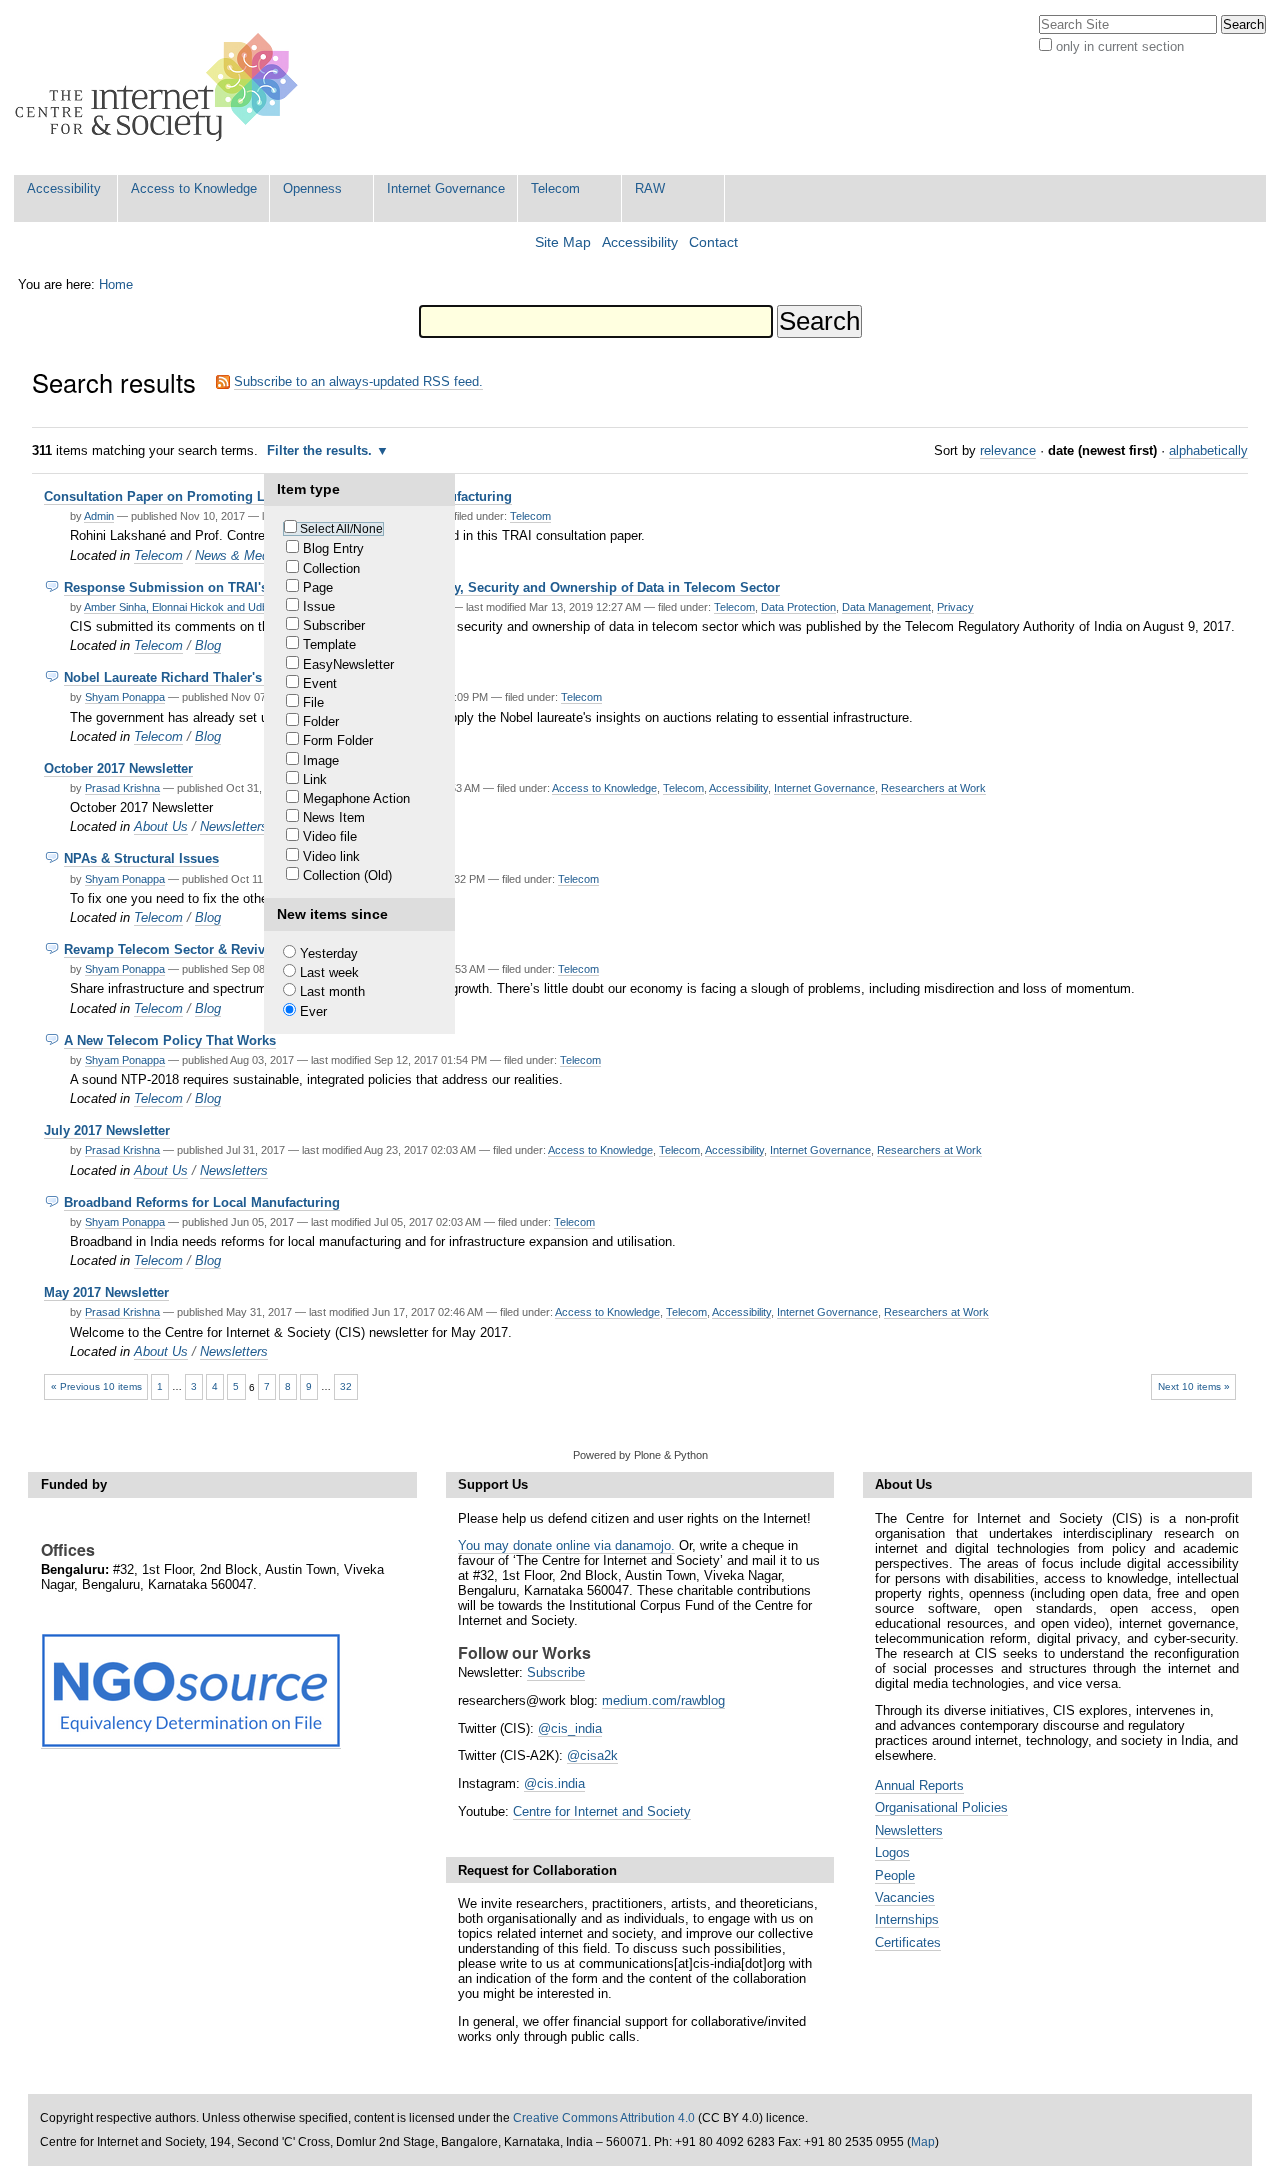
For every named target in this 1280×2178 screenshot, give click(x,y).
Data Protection (798, 607)
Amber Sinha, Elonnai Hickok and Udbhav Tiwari (201, 607)
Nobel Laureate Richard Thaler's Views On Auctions (224, 677)
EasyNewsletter (348, 664)
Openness (312, 188)
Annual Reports (919, 1785)
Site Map (563, 242)
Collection (331, 568)
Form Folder (338, 740)
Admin (99, 516)
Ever (313, 1011)
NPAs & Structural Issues (141, 858)
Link (315, 779)
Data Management (886, 607)
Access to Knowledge (194, 188)
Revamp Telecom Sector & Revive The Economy (213, 949)
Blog (208, 645)
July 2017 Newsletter (107, 1130)
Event (320, 683)
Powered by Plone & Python (640, 1455)
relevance (1008, 450)
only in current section (1120, 46)
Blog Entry (333, 548)
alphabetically (1208, 450)
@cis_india (570, 1728)
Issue (319, 606)
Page (318, 587)
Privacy (955, 607)
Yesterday (329, 953)
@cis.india (554, 1783)
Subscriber (334, 625)
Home (116, 284)
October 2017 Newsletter (118, 768)
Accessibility (64, 188)
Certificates (908, 1942)
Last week (329, 972)
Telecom (555, 188)
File (313, 702)
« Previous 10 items (96, 1386)
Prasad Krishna (122, 788)
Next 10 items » (1194, 1386)
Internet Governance (446, 188)
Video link (331, 856)
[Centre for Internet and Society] (161, 87)
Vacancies (905, 1897)
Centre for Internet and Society (602, 1811)
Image (321, 760)
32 (346, 1386)
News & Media (237, 555)
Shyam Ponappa (125, 697)
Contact (713, 242)
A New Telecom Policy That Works (170, 1040)
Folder (321, 721)
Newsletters (234, 826)
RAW (650, 188)
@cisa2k (592, 1755)
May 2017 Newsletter (106, 1292)
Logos (892, 1852)
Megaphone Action (356, 798)
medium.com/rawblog (663, 1700)
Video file (330, 836)
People (895, 1875)
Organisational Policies (941, 1807)
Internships (907, 1919)
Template (329, 644)
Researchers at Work (933, 788)
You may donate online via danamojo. (566, 1545)
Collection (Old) (347, 875)
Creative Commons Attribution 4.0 (604, 2118)
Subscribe (556, 1672)
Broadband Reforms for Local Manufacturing (202, 1202)
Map (923, 2142)
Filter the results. (321, 450)
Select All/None (341, 529)
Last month (332, 991)
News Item (334, 817)
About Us (161, 826)
